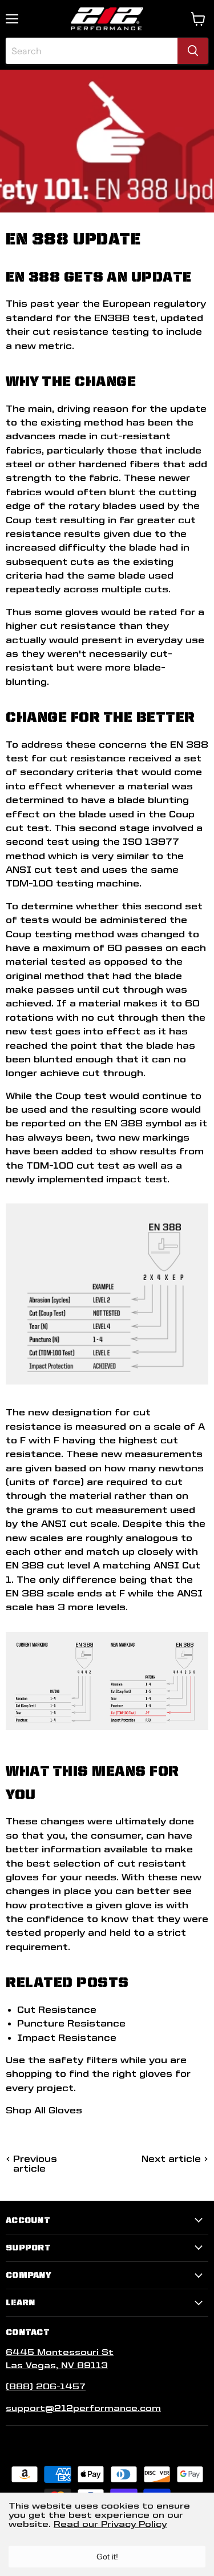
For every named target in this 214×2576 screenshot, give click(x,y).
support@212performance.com (83, 2408)
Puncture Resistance (71, 2023)
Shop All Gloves (44, 2110)
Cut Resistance (57, 2010)
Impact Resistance (67, 2038)
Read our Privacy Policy (110, 2524)
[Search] (193, 51)
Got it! (107, 2557)
